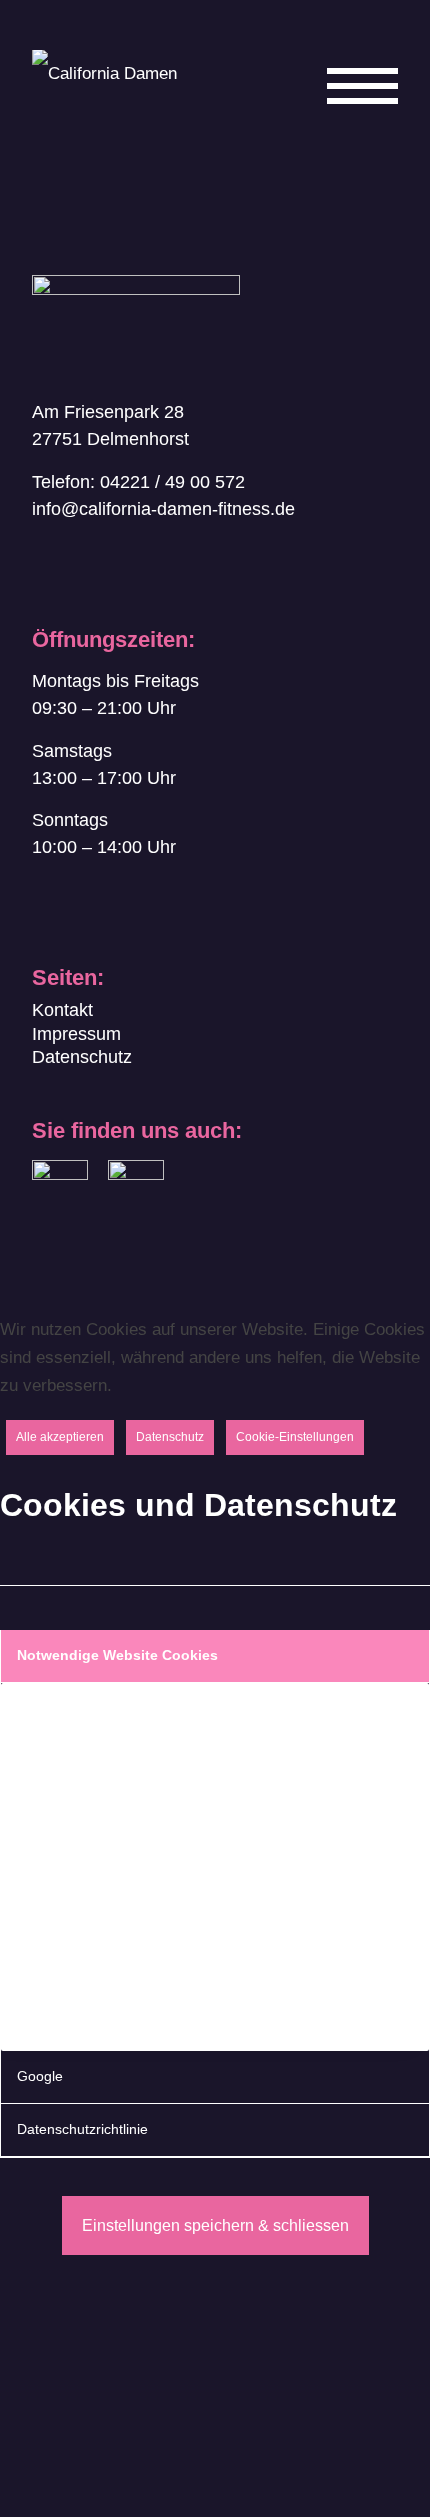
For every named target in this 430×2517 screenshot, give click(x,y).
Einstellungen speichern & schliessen (215, 2225)
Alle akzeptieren (60, 1437)
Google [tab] (40, 2076)
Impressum (76, 1034)
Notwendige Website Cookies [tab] (117, 1655)
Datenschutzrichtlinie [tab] (82, 2129)
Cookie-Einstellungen (295, 1437)
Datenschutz (82, 1057)
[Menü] (352, 129)
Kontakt (62, 1010)
